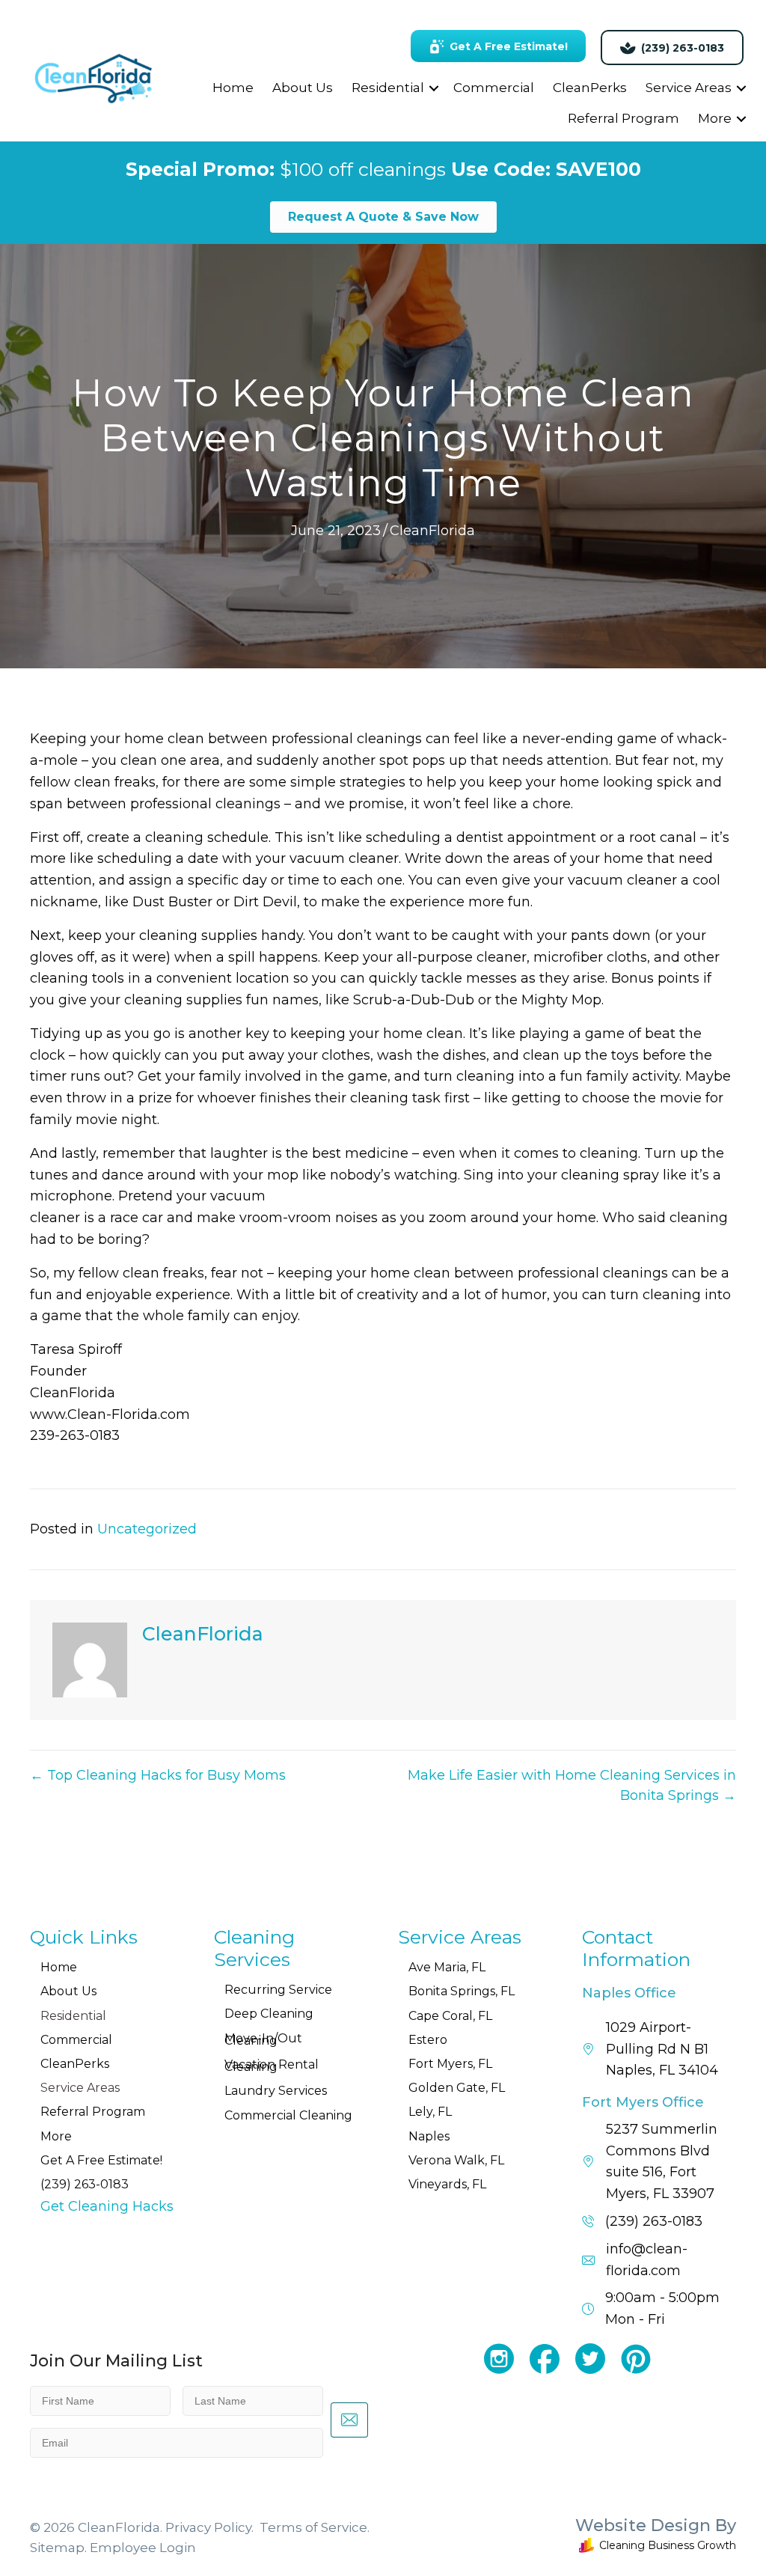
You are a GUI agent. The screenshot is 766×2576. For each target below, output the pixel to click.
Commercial (494, 88)
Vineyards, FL (447, 2184)
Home (233, 88)
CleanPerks (590, 88)
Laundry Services (276, 2091)
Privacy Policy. (209, 2527)
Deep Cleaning (269, 2014)
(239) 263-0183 (85, 2184)
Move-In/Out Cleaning (263, 2039)
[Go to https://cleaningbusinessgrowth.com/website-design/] (595, 2538)
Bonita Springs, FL (462, 1991)
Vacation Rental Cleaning (272, 2066)
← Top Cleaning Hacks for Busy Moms (158, 1775)
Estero (428, 2040)
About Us (303, 88)
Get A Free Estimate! (101, 2160)
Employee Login (143, 2548)
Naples (429, 2136)
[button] (434, 88)
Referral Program (623, 118)
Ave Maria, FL (447, 1967)
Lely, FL (430, 2112)
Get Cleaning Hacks (107, 2206)
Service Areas (689, 88)
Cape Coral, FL (450, 2016)
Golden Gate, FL (457, 2088)
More (715, 118)
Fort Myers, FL (450, 2064)
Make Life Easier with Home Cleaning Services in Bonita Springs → (572, 1785)
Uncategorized (147, 1529)
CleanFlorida (432, 531)
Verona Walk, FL (456, 2160)
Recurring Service (278, 1990)
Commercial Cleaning (288, 2115)
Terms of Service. (315, 2527)
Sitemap (57, 2548)
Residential (388, 88)
